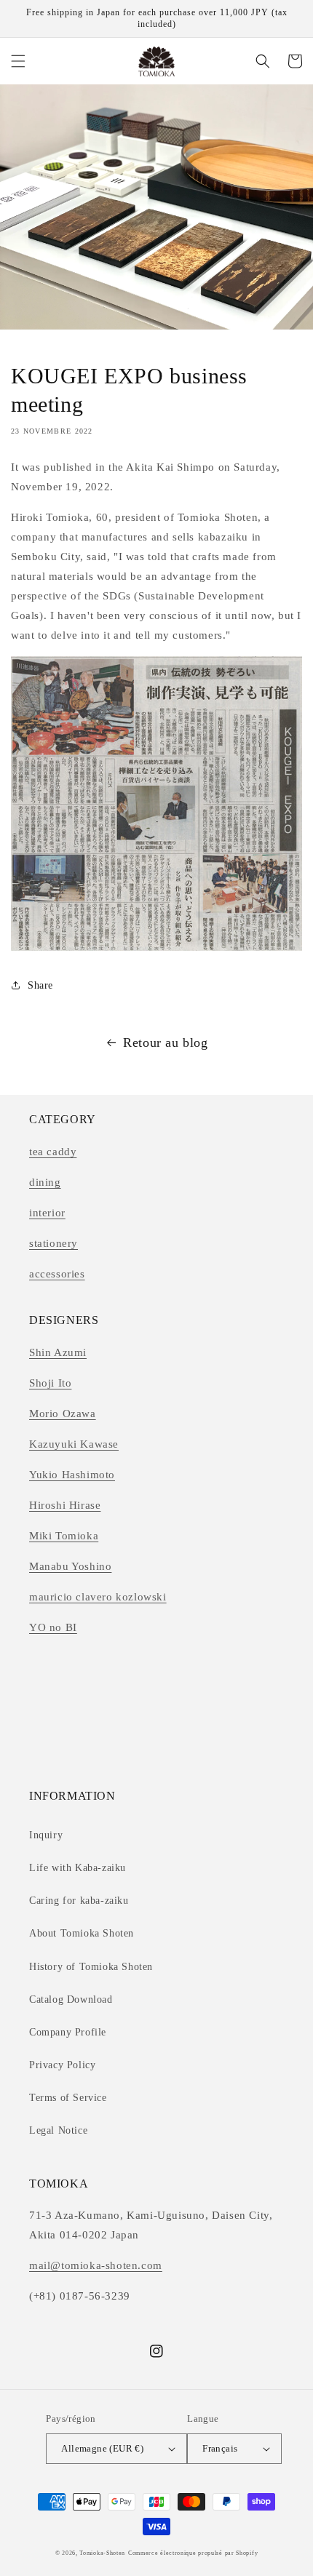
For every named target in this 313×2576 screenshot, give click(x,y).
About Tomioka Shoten (82, 1933)
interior (47, 1213)
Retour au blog (165, 1042)
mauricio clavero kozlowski (98, 1597)
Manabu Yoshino (70, 1566)
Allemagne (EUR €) (102, 2448)
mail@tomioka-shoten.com (96, 2265)
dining (45, 1182)
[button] (18, 61)
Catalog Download (71, 1999)
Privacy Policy (62, 2065)
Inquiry (46, 1835)
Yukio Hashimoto (72, 1475)
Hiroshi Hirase (65, 1505)
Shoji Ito (50, 1383)
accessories (57, 1274)
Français (220, 2448)
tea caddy (53, 1152)
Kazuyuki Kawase (74, 1444)
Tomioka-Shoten (102, 2553)
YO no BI (53, 1627)
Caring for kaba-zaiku (79, 1901)
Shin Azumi (58, 1352)
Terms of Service (68, 2098)
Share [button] (40, 985)
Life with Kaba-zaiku (78, 1868)
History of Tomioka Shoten (91, 1967)
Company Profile (68, 2032)
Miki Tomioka (64, 1536)
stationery (54, 1243)
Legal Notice (58, 2130)
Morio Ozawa (63, 1413)
